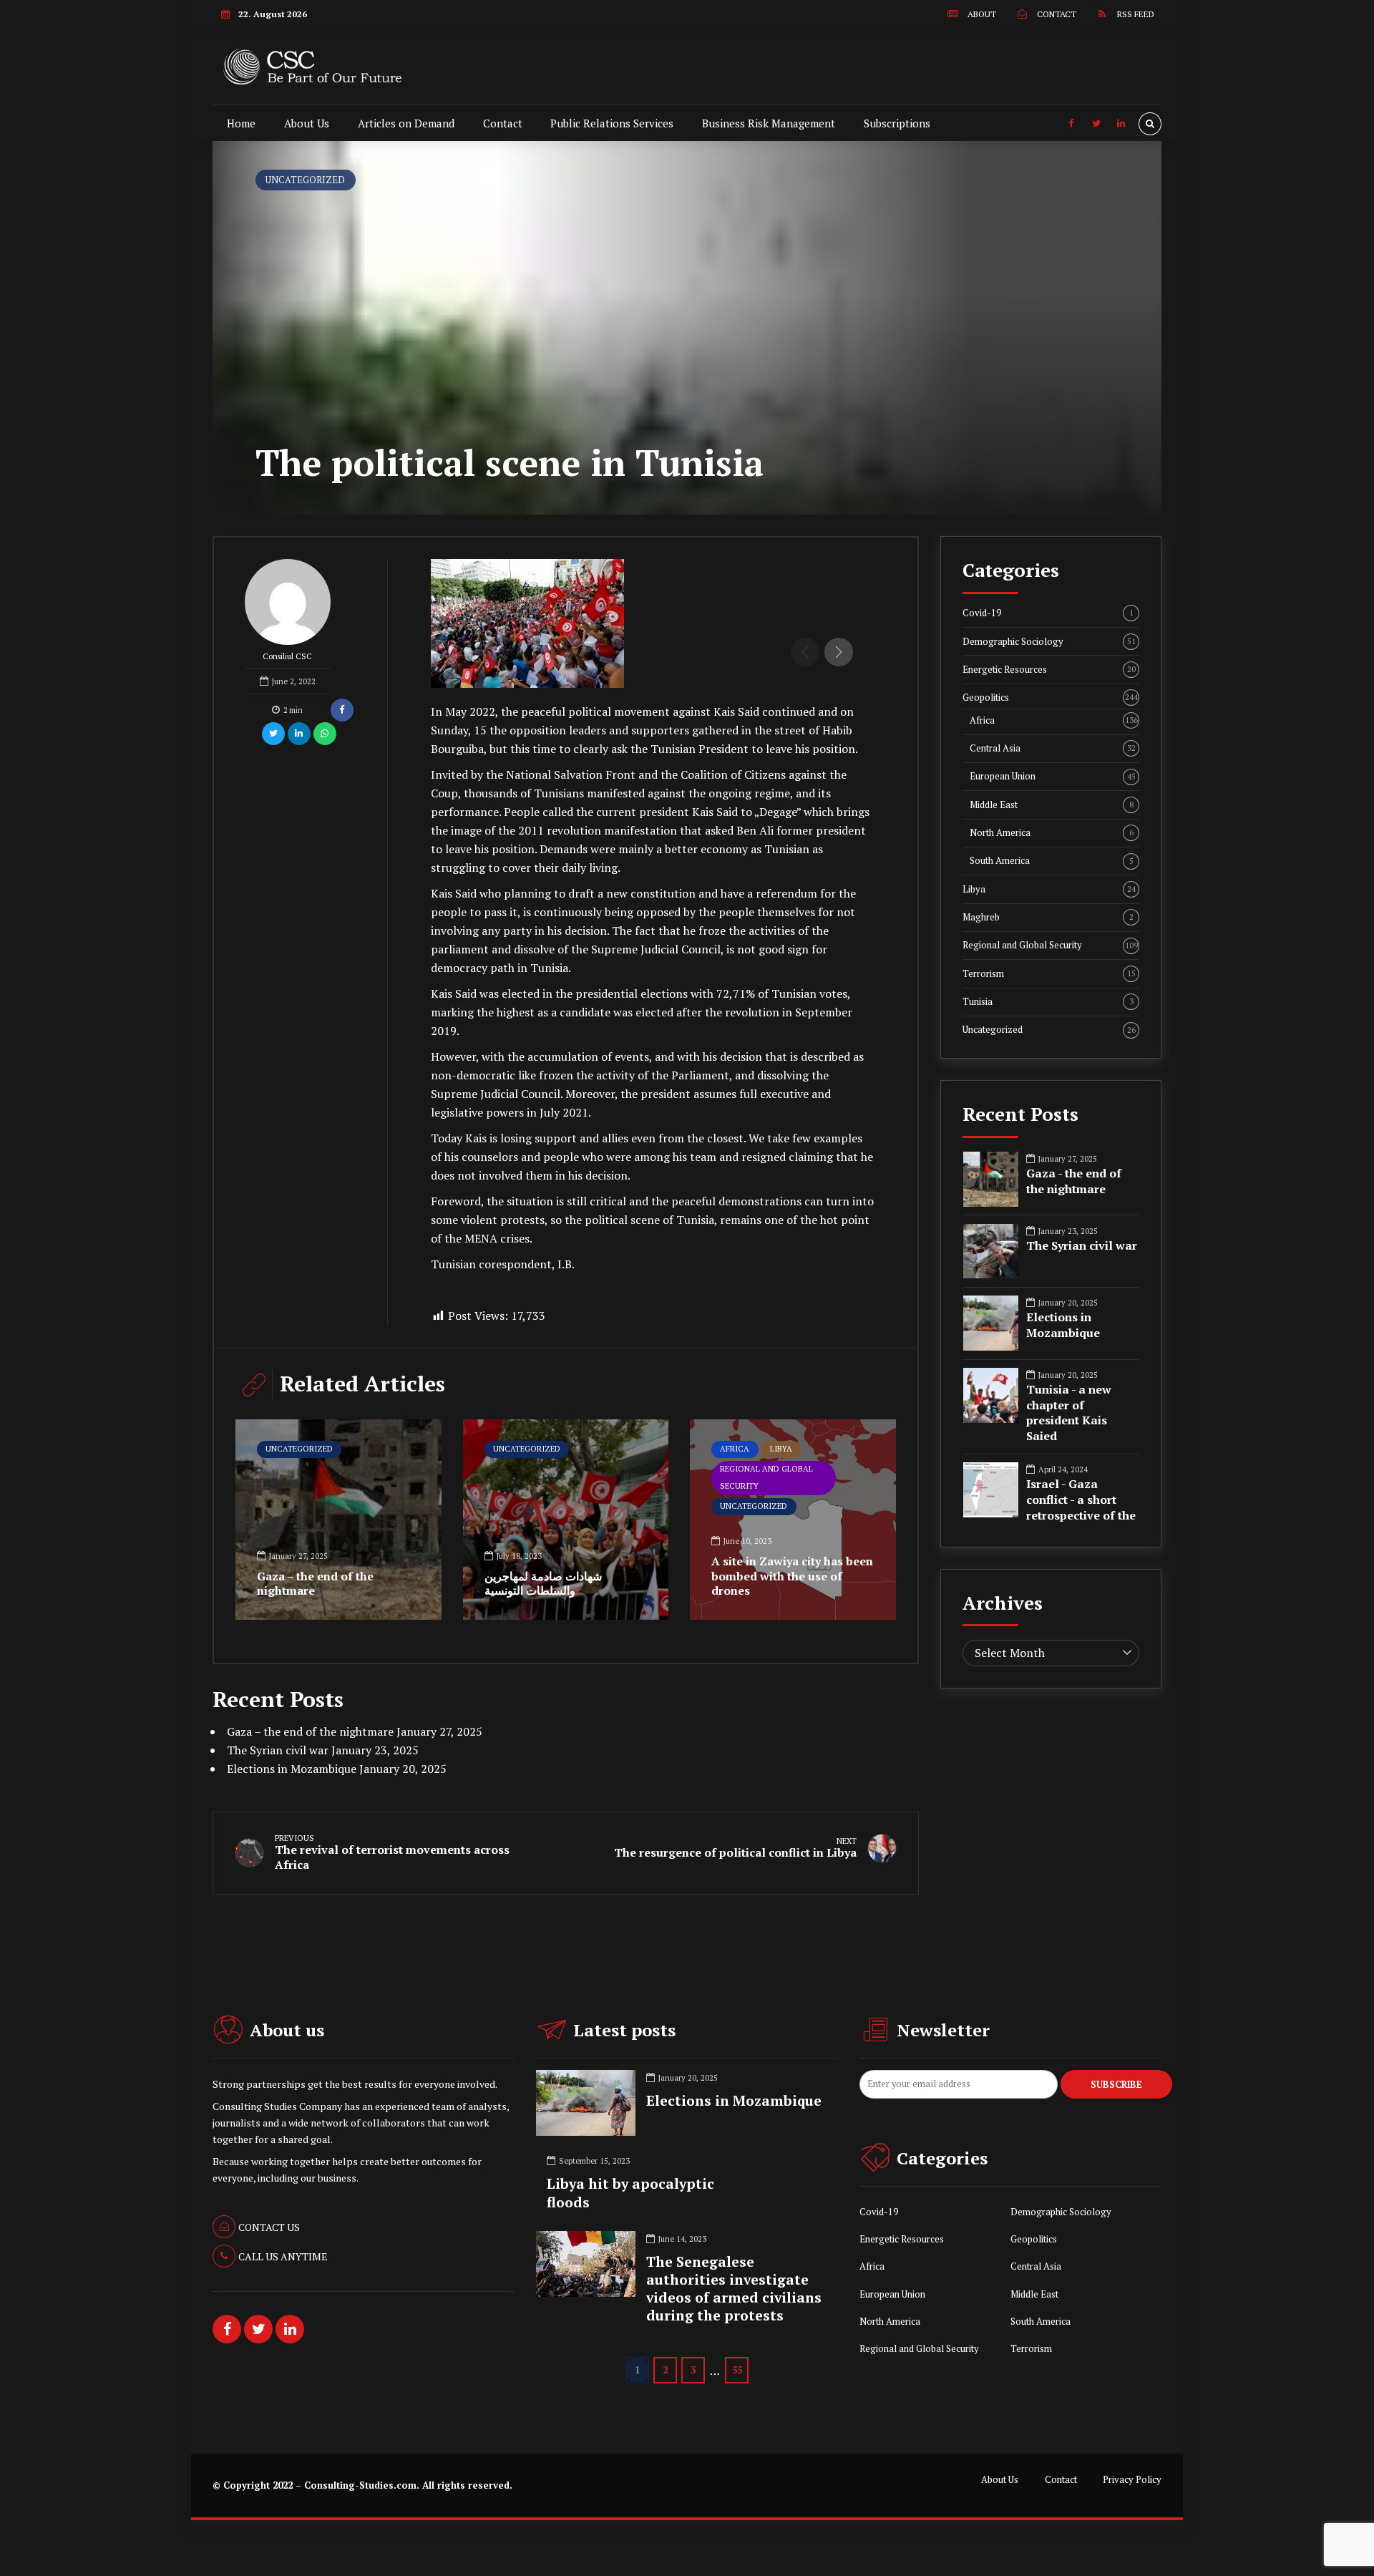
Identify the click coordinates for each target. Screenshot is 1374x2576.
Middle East (1052, 805)
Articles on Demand (406, 123)
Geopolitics (1050, 698)
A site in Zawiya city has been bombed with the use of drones (792, 1576)
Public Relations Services (612, 123)
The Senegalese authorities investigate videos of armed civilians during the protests (734, 2289)
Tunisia (1048, 1002)
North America (1052, 833)
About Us (307, 123)
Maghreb (1048, 917)
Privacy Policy (1132, 2480)
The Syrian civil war (278, 1750)
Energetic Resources (1049, 670)
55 (737, 2370)
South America (1052, 861)
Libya (781, 1449)
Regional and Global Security (766, 1477)
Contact (503, 123)
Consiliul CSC (287, 656)
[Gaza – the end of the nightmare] (338, 1520)
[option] (653, 623)
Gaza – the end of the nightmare (315, 1584)
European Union (1053, 776)
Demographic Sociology (1049, 642)
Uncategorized (305, 180)
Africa (735, 1449)
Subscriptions (897, 123)
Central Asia (1053, 748)
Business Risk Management (769, 123)
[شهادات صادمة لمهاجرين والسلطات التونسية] (566, 1520)
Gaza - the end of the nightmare (1074, 1181)
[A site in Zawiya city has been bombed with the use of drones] (793, 1520)
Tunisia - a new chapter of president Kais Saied (1069, 1413)
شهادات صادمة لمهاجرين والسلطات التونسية (543, 1584)
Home (241, 123)
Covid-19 (1048, 613)
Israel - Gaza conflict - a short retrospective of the (1081, 1500)
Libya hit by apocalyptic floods (630, 2193)
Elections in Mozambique (292, 1769)
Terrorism (1049, 974)
